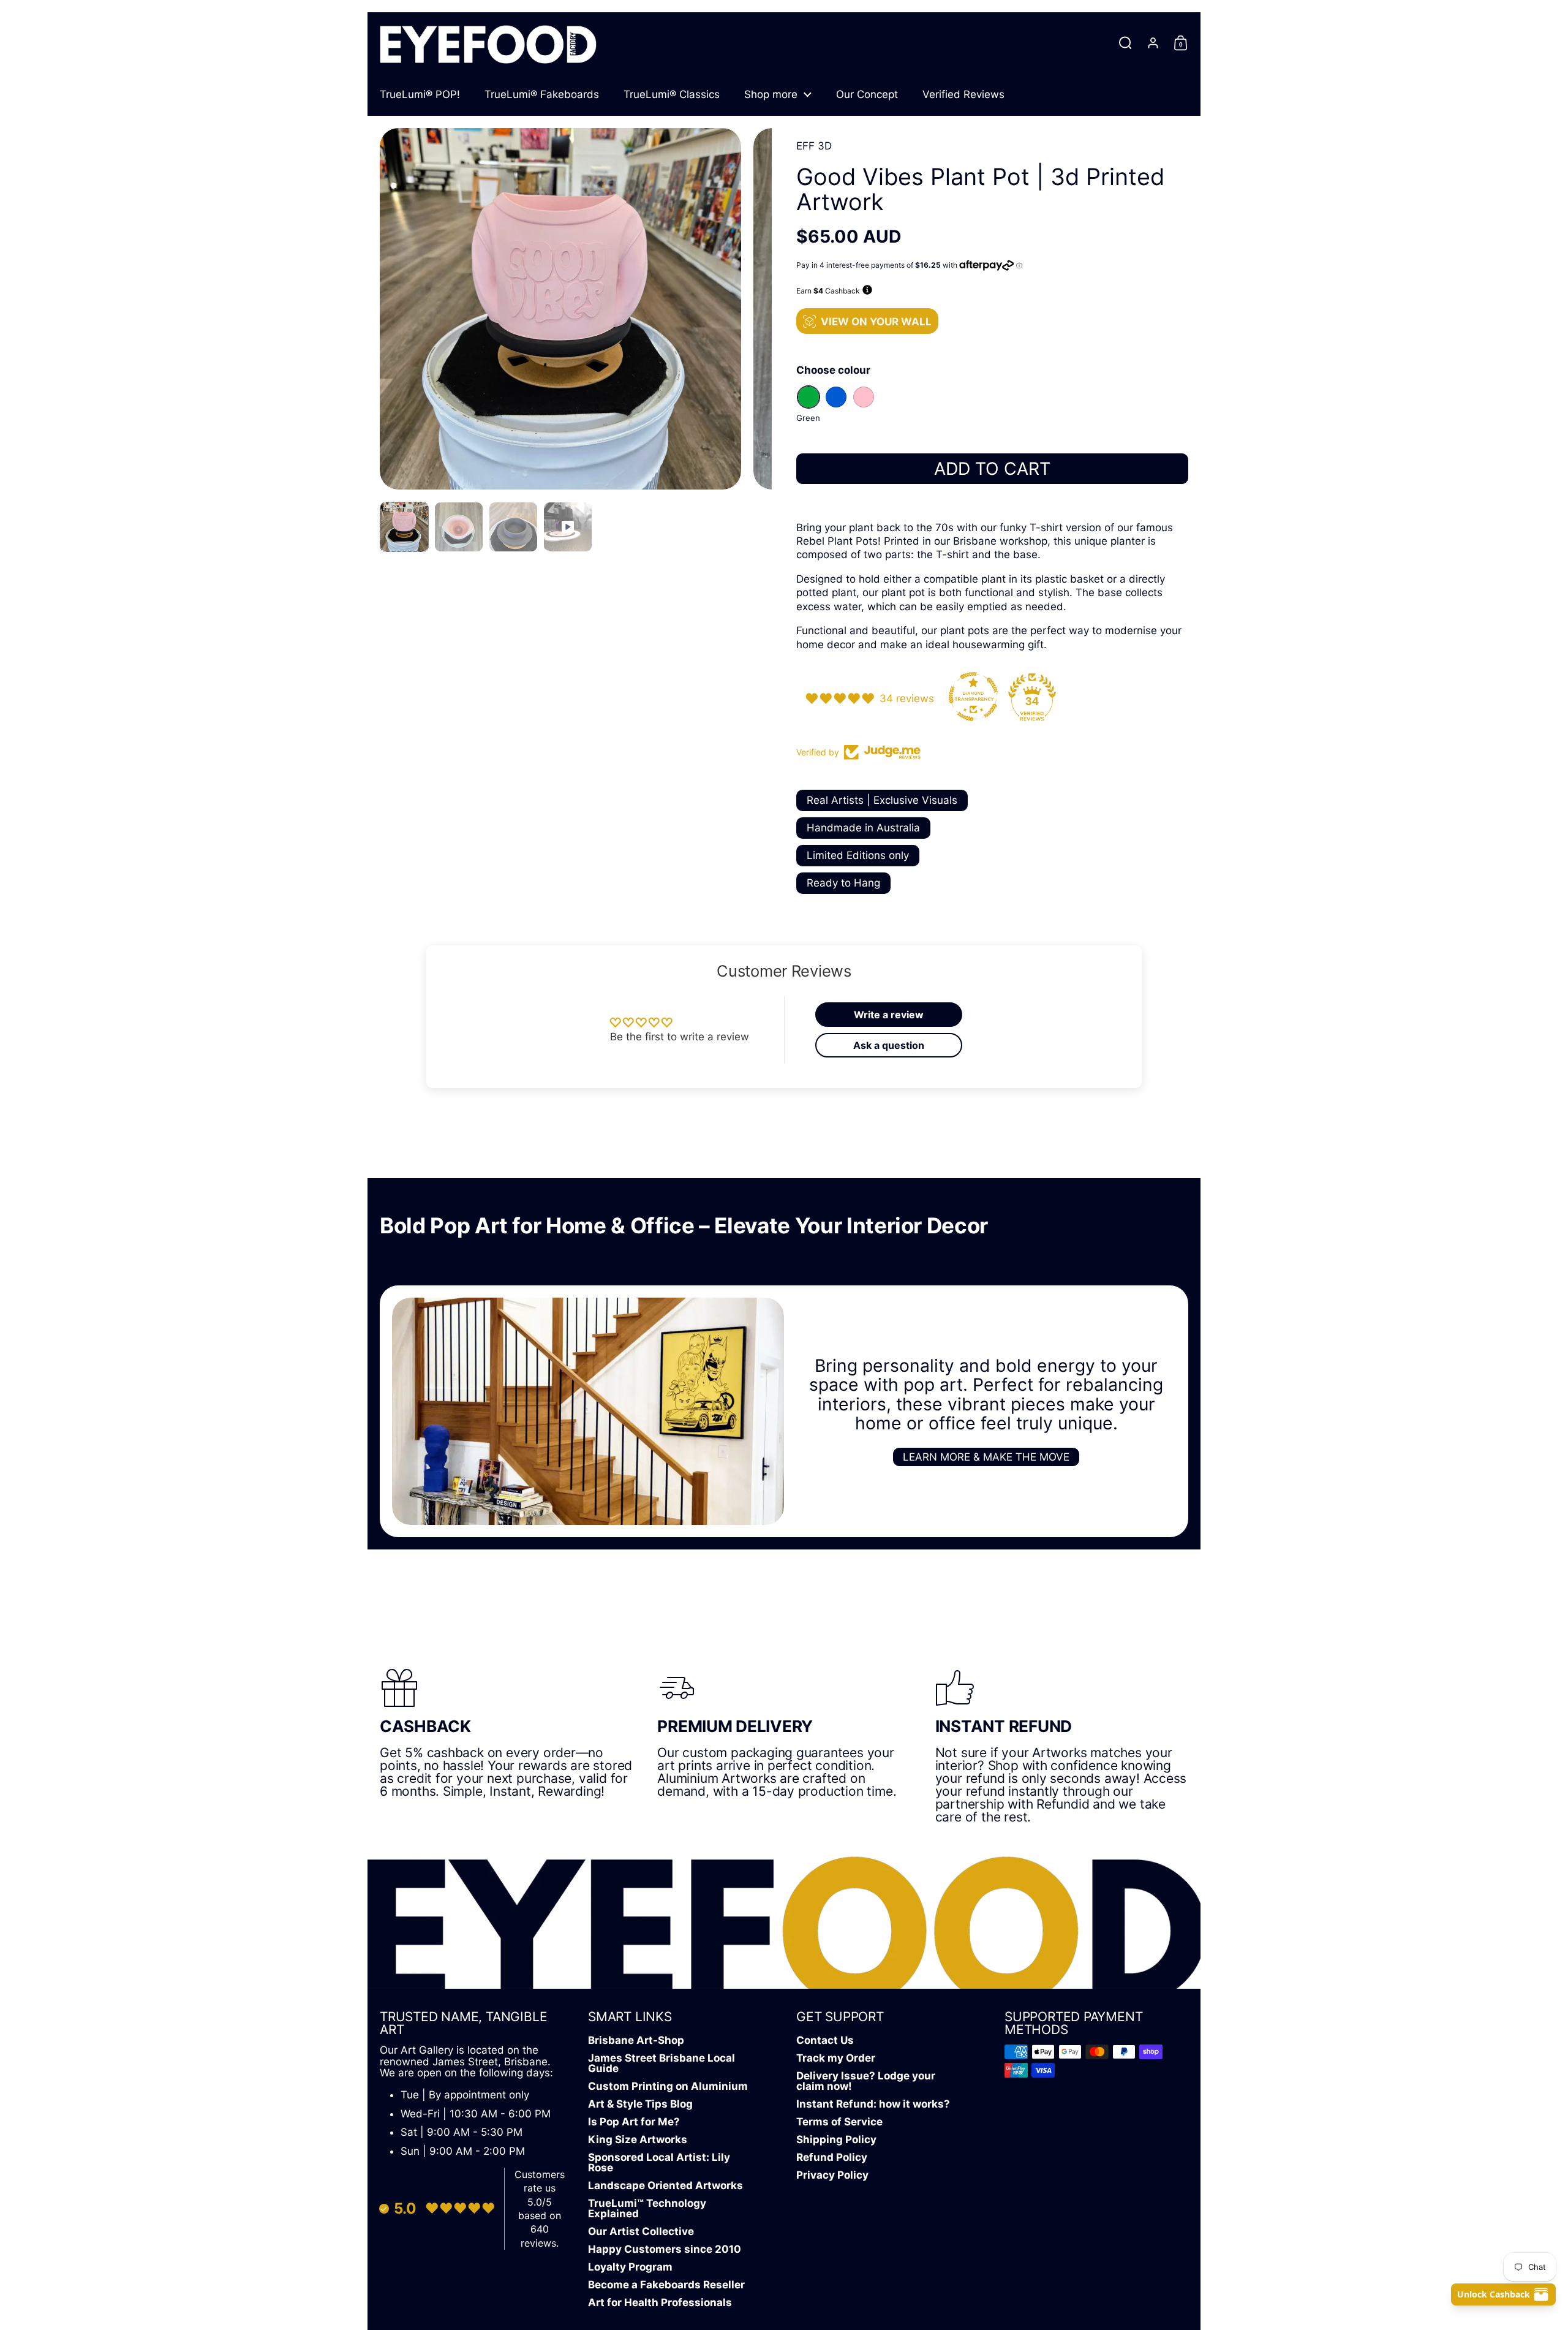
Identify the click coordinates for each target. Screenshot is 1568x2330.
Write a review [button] (889, 1015)
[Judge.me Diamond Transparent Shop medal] (973, 697)
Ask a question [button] (889, 1045)
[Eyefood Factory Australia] (488, 43)
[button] (1125, 43)
